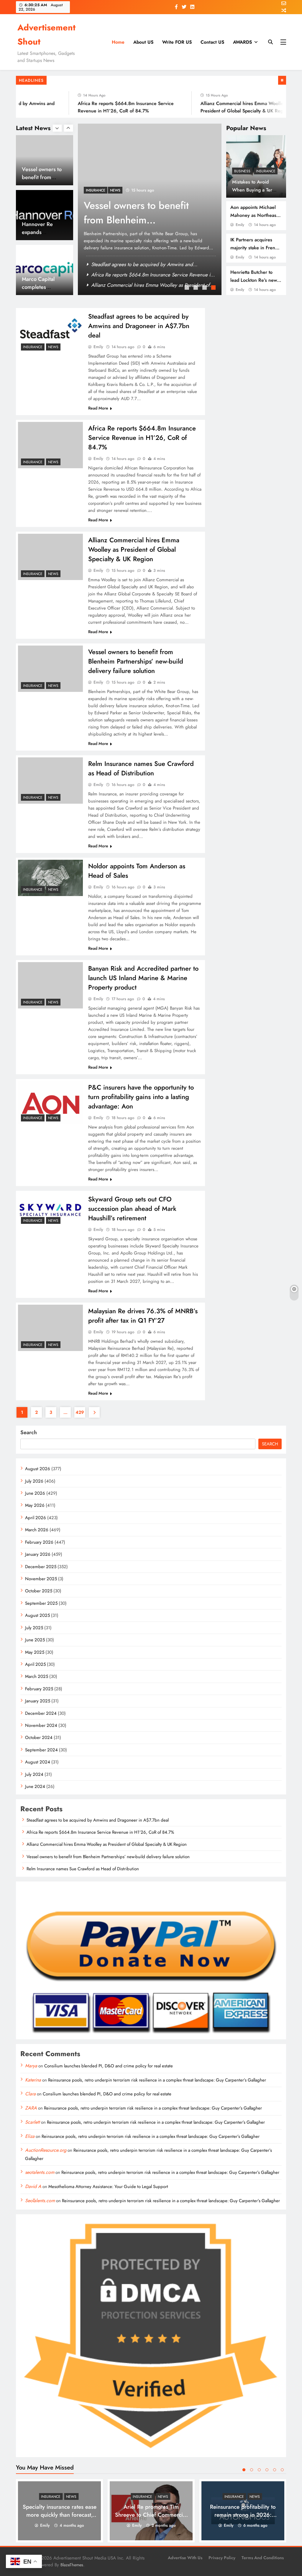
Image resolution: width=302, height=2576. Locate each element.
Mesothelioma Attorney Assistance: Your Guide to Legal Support (108, 2187)
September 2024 (41, 1750)
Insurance (266, 171)
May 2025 (35, 1652)
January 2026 (38, 1554)
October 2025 (39, 1591)
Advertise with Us (185, 2558)
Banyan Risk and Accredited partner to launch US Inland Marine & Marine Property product (143, 978)
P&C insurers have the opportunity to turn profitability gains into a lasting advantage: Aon (141, 1097)
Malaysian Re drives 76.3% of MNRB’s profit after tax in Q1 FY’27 (143, 1316)
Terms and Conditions (263, 2558)
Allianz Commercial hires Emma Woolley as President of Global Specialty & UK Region (134, 549)
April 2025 (35, 1664)
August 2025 (37, 1615)
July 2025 (34, 1628)
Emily (240, 225)
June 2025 (35, 1640)
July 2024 (34, 1774)
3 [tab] (205, 288)
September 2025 (41, 1603)
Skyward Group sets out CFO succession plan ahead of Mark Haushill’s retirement (132, 1208)
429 (80, 1412)
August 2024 (38, 1762)
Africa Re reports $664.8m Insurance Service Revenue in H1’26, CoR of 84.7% (142, 438)
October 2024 (39, 1737)
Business (242, 171)
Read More (98, 408)
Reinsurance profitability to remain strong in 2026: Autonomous (243, 2515)
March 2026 (37, 1530)
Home (118, 42)
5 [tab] (275, 2470)
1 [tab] (188, 288)
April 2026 (36, 1518)
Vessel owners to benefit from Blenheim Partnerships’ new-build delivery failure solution (136, 661)
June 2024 (35, 1786)
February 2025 (39, 1689)
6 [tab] (282, 2470)
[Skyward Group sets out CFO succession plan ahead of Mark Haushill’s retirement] (50, 1210)
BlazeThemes (72, 2565)
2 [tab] (196, 288)
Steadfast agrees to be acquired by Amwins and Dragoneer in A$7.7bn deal (139, 326)
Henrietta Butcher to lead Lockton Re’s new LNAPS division (254, 280)
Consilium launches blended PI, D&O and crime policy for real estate (109, 2066)
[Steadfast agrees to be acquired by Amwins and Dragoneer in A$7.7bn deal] (50, 332)
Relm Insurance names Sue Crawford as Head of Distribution (141, 768)
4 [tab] (214, 288)
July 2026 (34, 1481)
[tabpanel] (142, 209)
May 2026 (35, 1505)
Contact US (212, 42)
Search (29, 1432)
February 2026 (39, 1542)
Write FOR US (177, 42)
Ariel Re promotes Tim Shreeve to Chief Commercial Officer (151, 2515)
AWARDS (242, 42)
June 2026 (35, 1493)
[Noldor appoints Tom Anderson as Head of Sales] (50, 878)
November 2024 (41, 1725)
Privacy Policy (222, 2558)
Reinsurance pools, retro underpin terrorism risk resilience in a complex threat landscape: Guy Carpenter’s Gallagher (157, 2080)
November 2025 (41, 1579)
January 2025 (38, 1701)
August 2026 (38, 1469)
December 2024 (41, 1713)
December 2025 (41, 1567)
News (108, 190)
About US (143, 42)
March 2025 (37, 1676)
